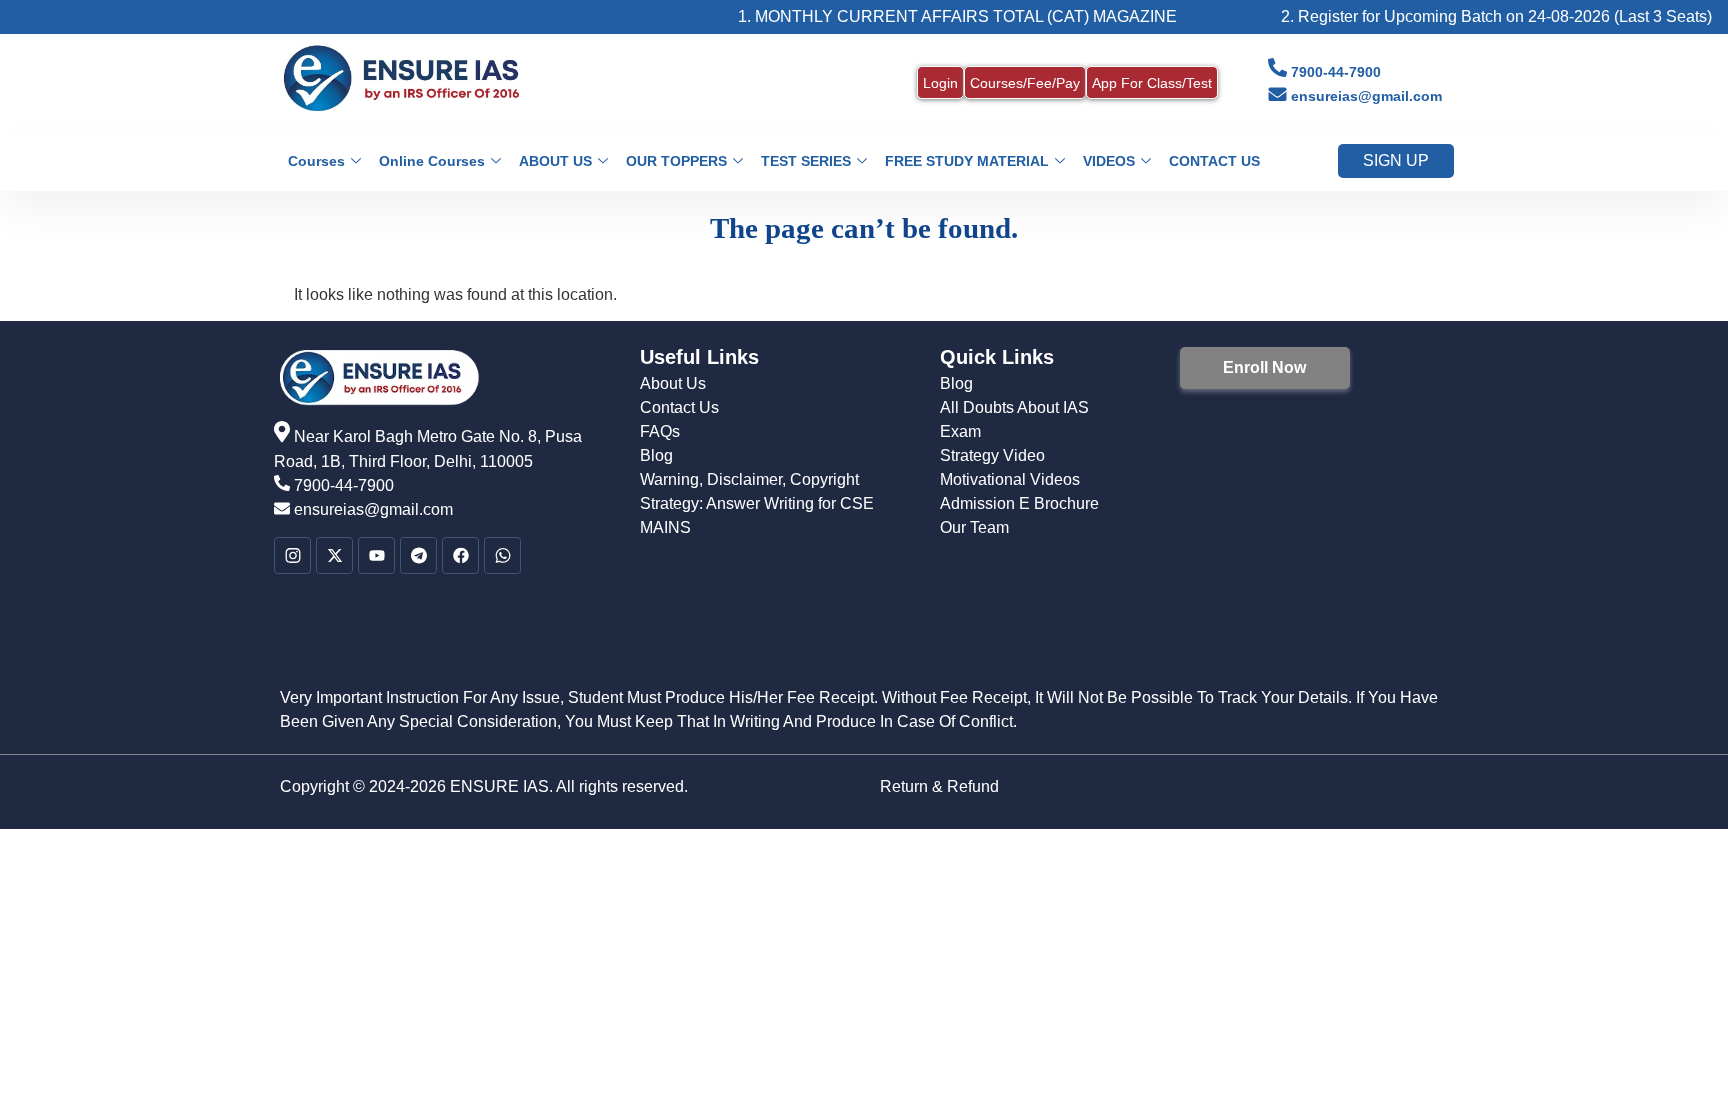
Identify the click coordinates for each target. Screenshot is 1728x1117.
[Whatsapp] (502, 555)
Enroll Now (1264, 367)
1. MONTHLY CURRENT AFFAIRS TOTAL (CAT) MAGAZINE (931, 16)
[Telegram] (418, 555)
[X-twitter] (334, 555)
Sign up (1396, 160)
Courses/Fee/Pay (1025, 83)
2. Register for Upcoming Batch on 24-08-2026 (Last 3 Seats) (1470, 16)
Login (940, 83)
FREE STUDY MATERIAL (967, 161)
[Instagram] (292, 555)
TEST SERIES (806, 161)
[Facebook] (460, 555)
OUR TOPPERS (676, 161)
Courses (316, 161)
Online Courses (432, 161)
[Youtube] (376, 555)
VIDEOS (1109, 161)
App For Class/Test (1152, 83)
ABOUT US (555, 161)
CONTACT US (1214, 161)
